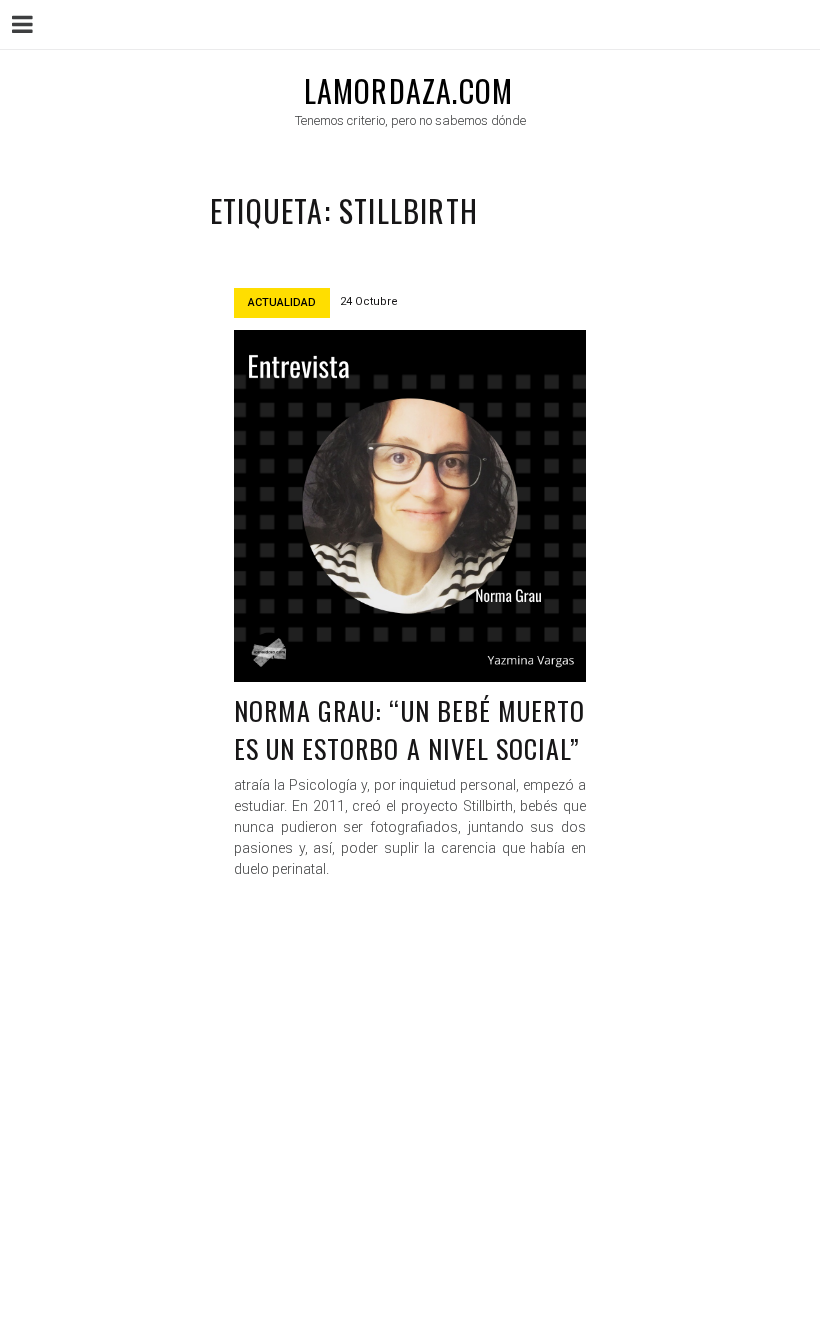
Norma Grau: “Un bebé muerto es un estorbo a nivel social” (409, 729)
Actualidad (282, 302)
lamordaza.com (409, 90)
